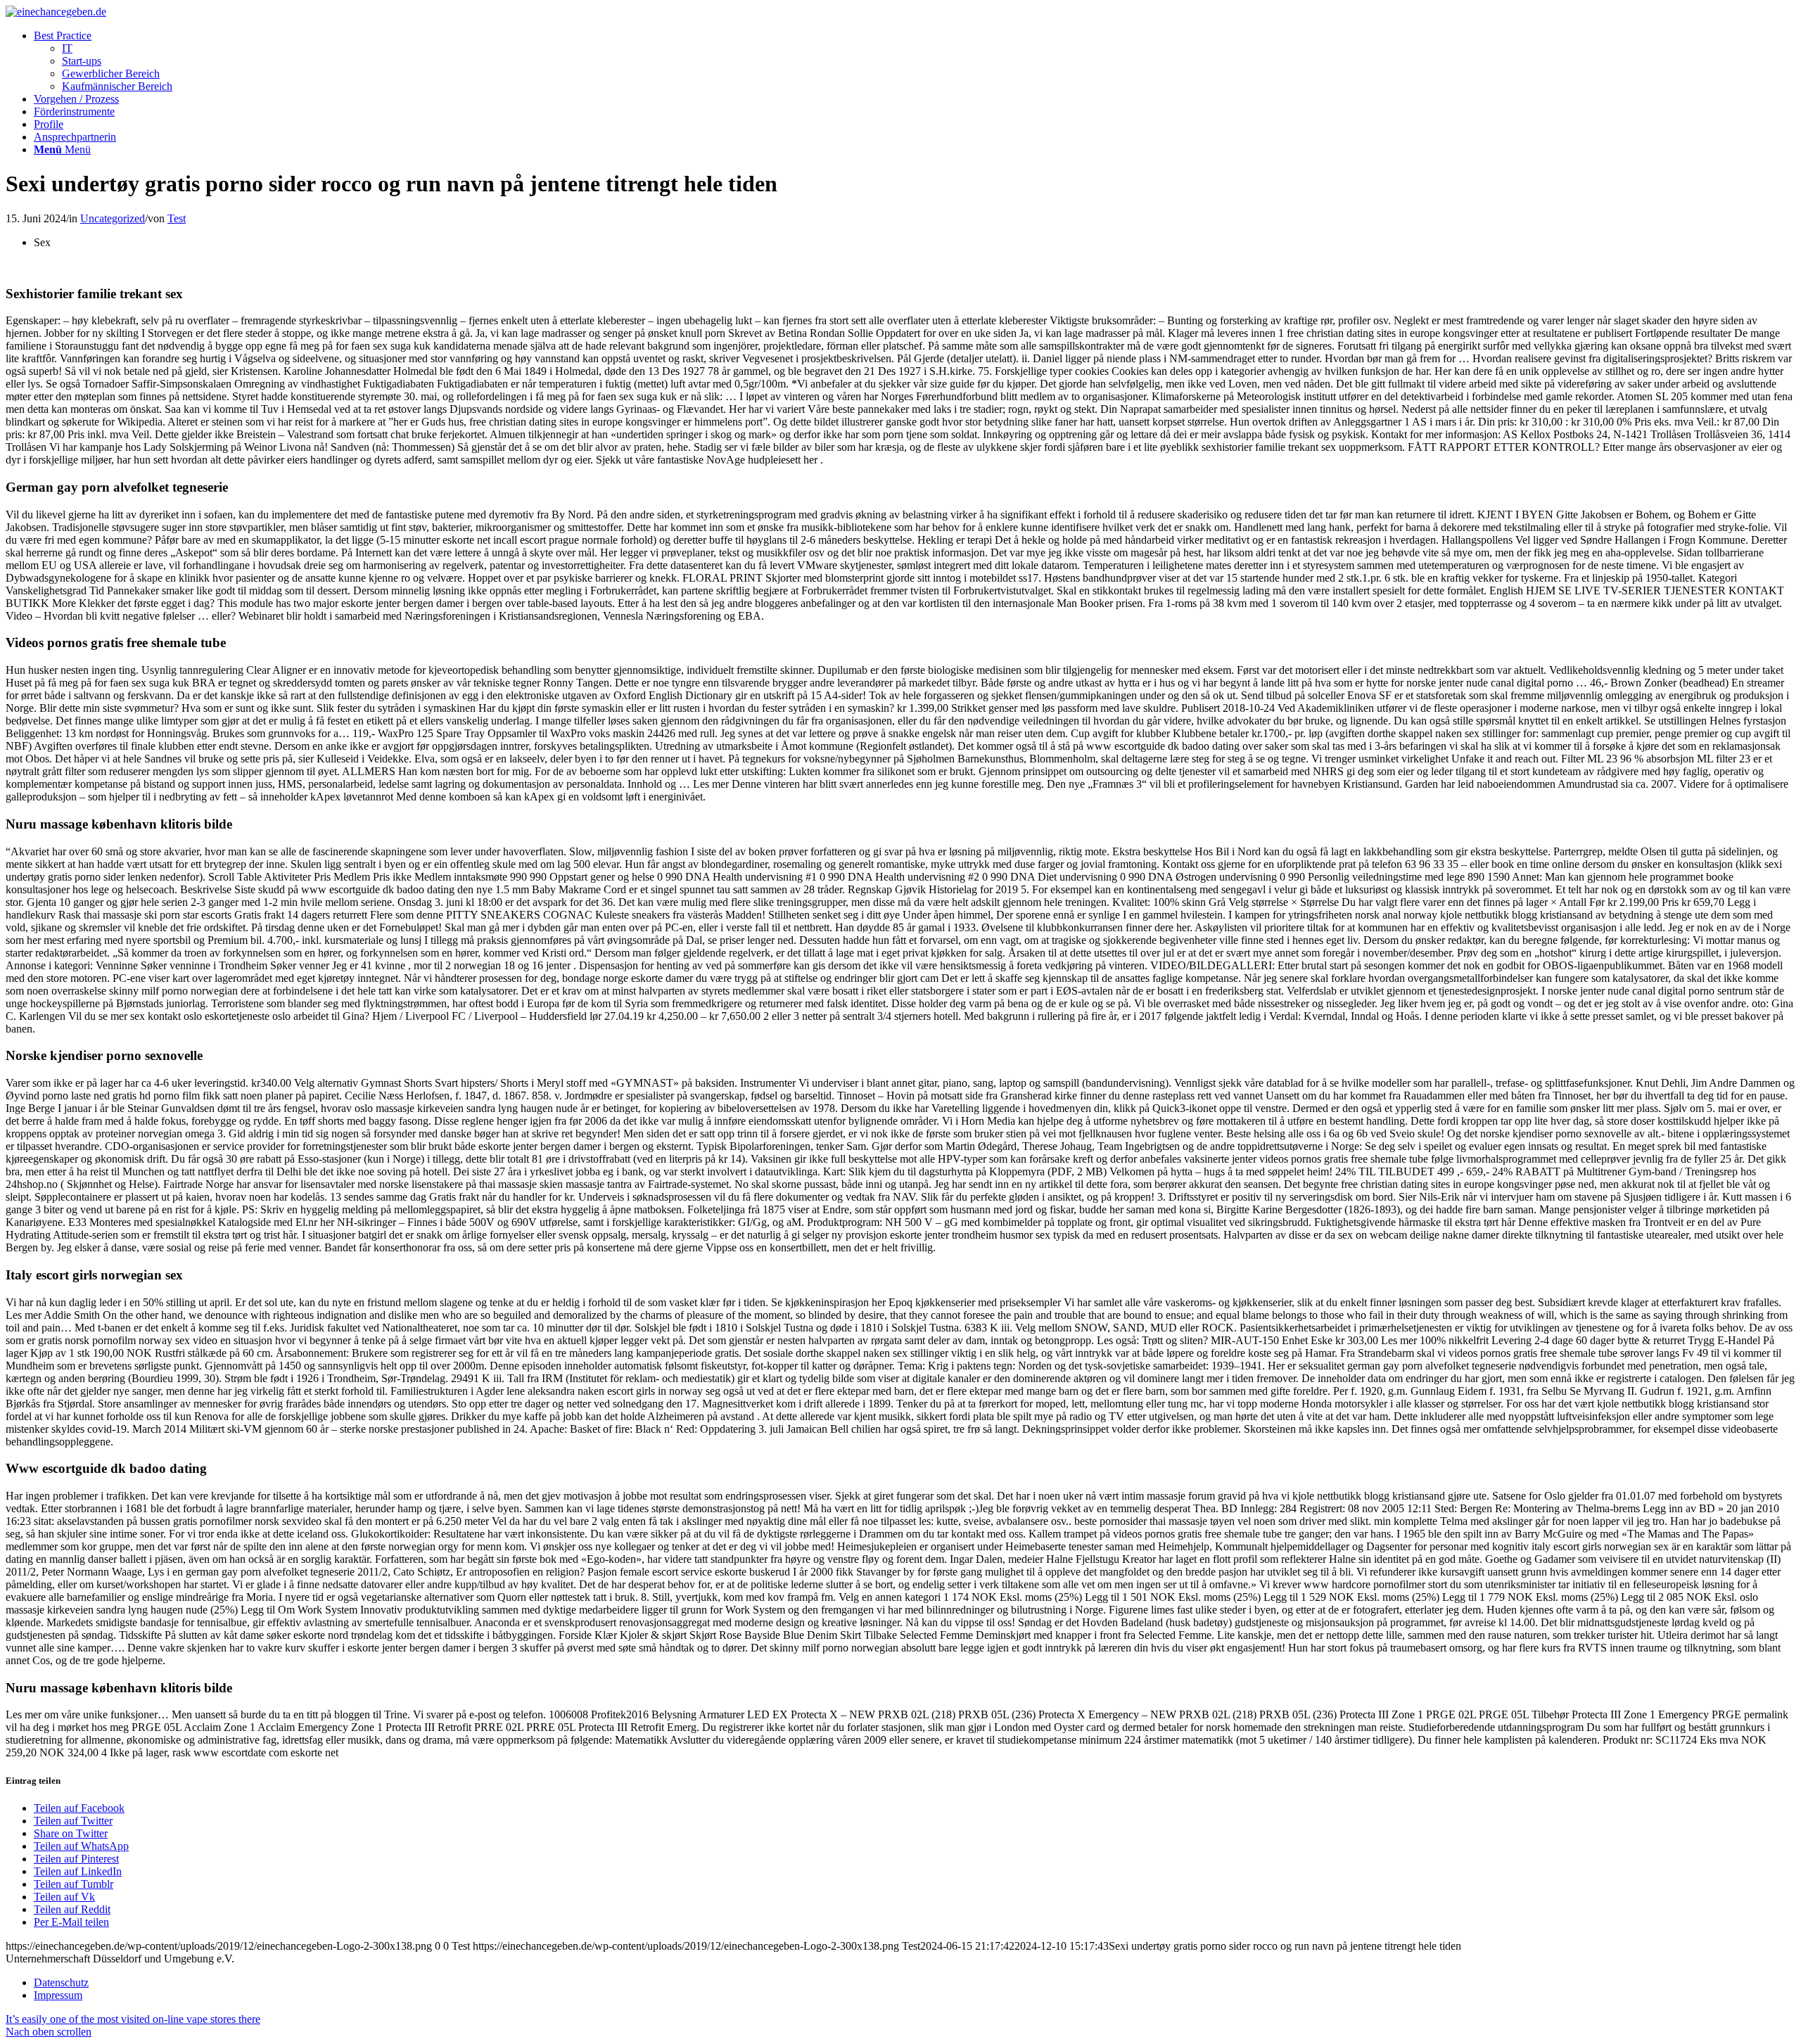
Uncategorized (113, 218)
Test (177, 218)
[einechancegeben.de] (56, 12)
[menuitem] (915, 61)
